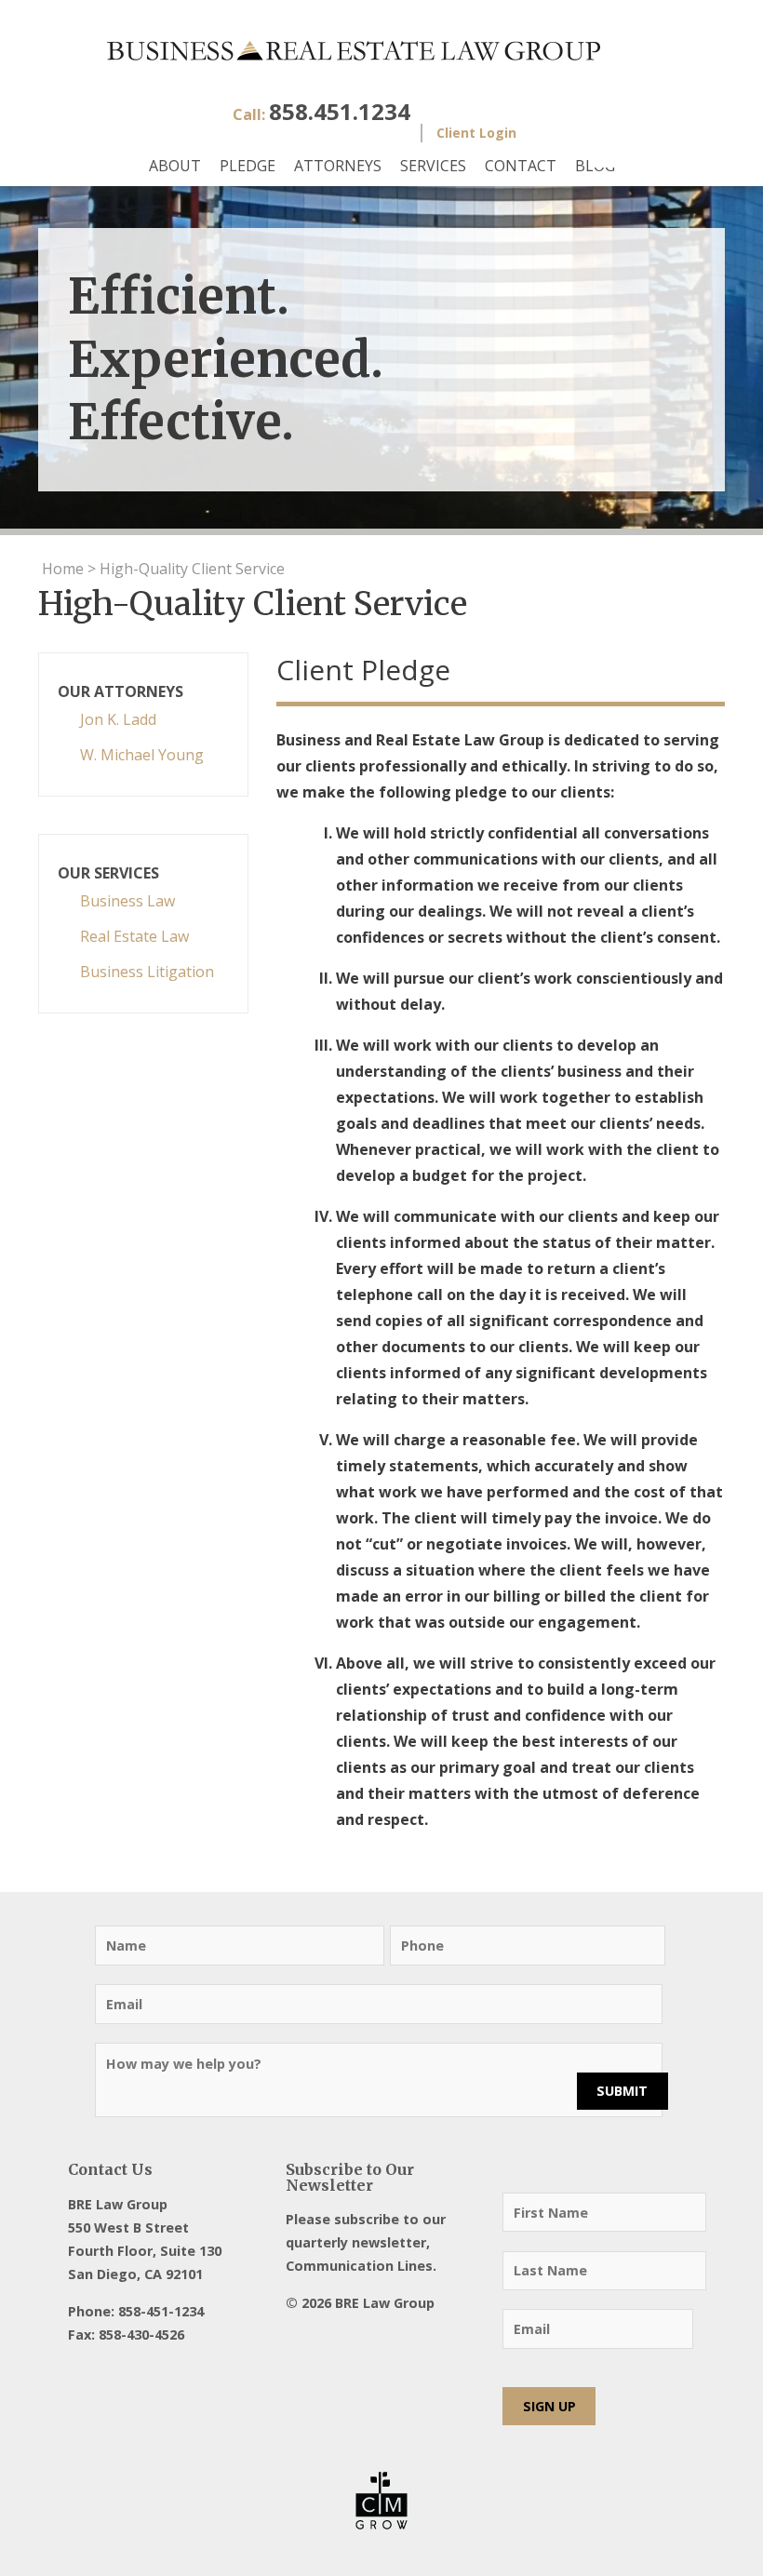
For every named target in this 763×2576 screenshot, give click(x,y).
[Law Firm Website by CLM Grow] (381, 2501)
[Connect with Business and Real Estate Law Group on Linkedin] (397, 2340)
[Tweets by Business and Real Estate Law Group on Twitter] (331, 2340)
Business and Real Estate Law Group (381, 51)
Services (433, 166)
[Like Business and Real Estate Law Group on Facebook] (297, 2340)
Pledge (248, 166)
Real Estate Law (134, 936)
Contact (521, 166)
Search (616, 147)
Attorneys (338, 166)
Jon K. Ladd (118, 719)
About (175, 166)
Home (63, 569)
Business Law (127, 901)
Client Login (476, 133)
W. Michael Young (142, 755)
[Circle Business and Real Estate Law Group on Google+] (363, 2340)
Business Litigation (147, 972)
